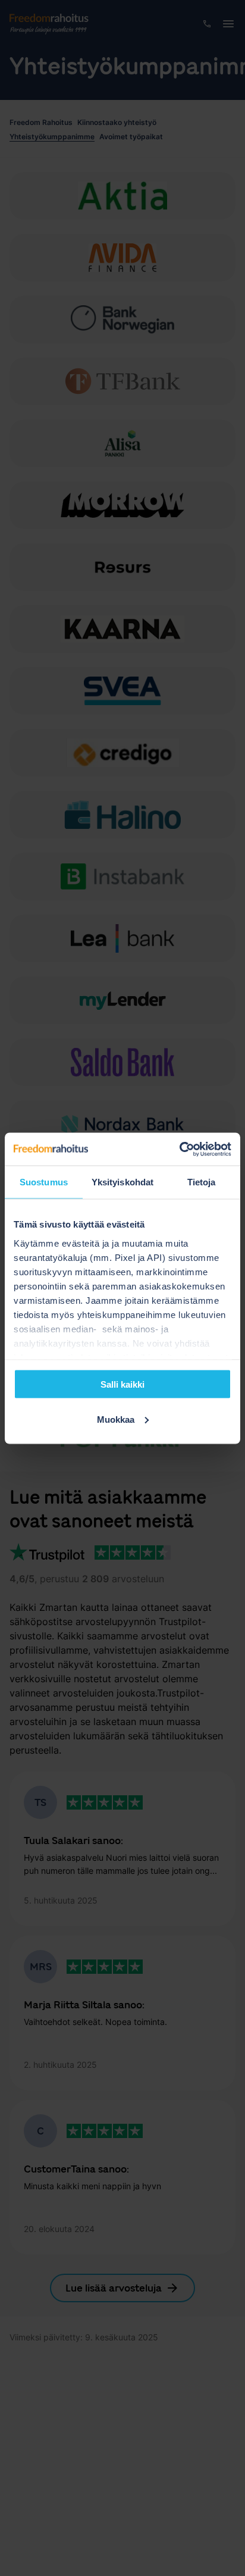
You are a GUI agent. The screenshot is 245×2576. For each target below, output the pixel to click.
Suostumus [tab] (44, 1182)
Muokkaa (116, 1419)
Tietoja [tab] (202, 1182)
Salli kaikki (122, 1384)
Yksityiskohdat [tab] (122, 1182)
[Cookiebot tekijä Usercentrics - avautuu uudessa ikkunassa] (179, 1149)
